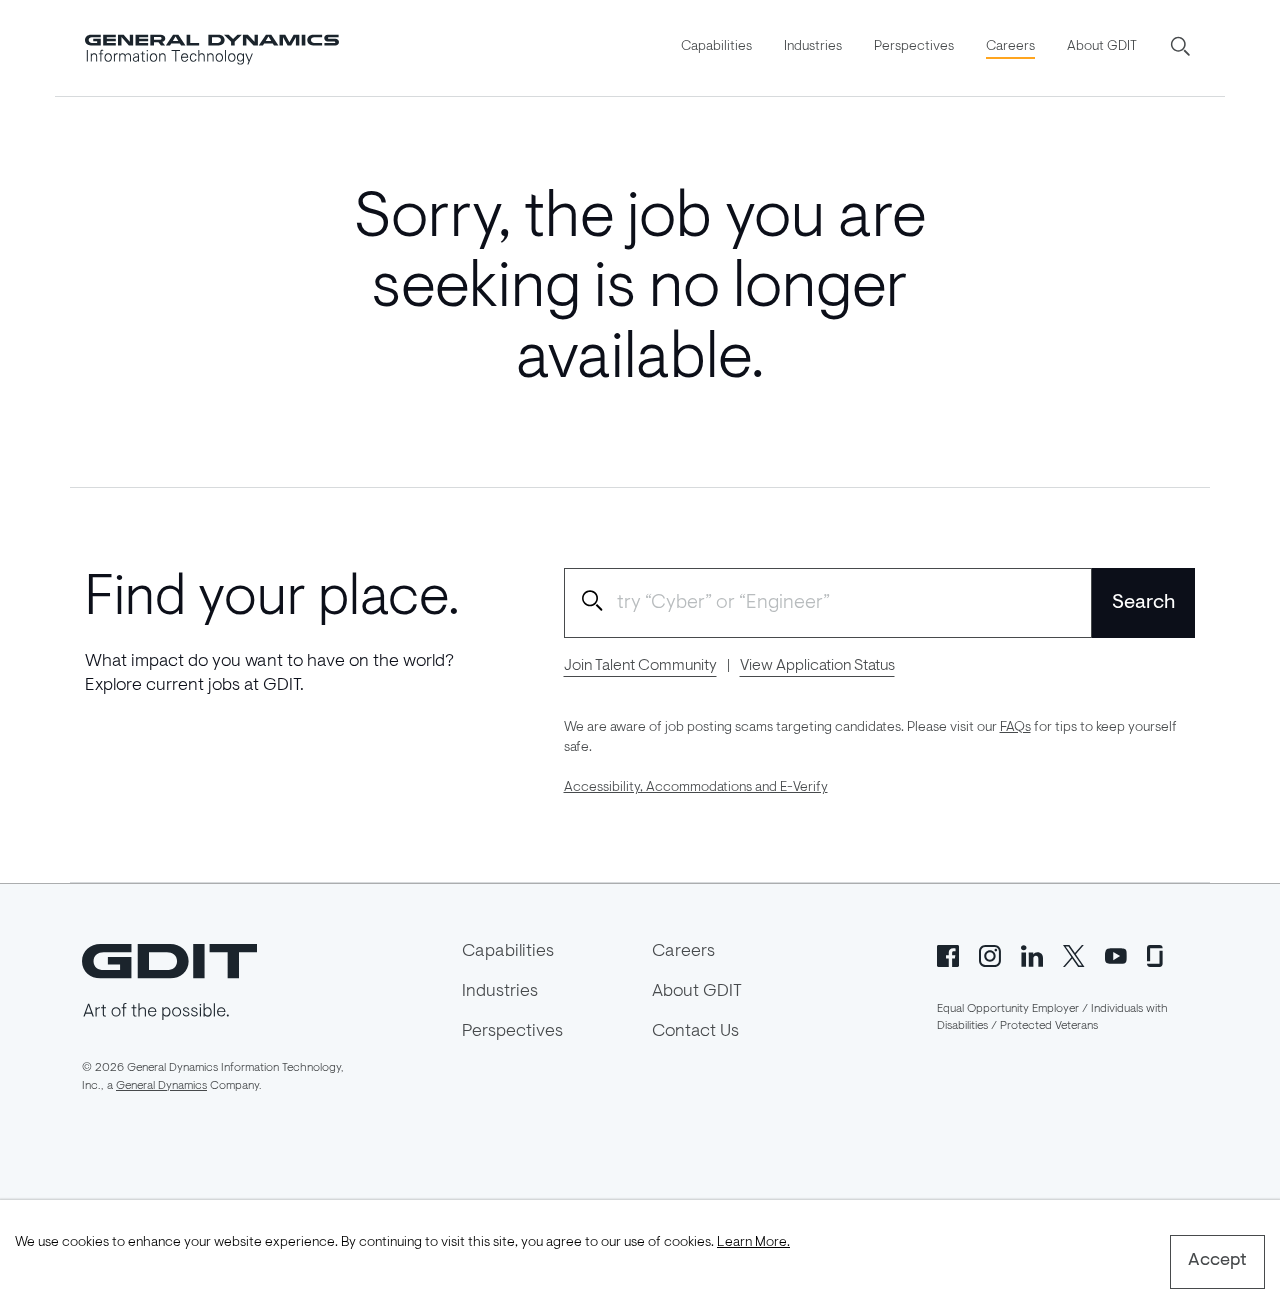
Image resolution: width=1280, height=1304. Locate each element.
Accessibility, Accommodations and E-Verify (696, 788)
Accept (1217, 1261)
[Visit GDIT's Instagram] (990, 954)
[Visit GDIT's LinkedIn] (1032, 954)
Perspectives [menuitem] (914, 47)
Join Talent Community (640, 666)
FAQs (1015, 728)
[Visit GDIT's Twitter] (1074, 954)
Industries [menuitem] (813, 47)
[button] (1182, 48)
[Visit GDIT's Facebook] (948, 954)
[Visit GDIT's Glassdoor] (1158, 954)
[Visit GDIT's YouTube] (1116, 954)
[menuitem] (716, 48)
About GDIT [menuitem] (1102, 47)
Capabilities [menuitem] (716, 47)
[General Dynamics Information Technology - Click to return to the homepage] (212, 48)
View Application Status (817, 666)
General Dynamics (161, 1086)
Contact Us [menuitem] (695, 1032)
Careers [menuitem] (1010, 47)
